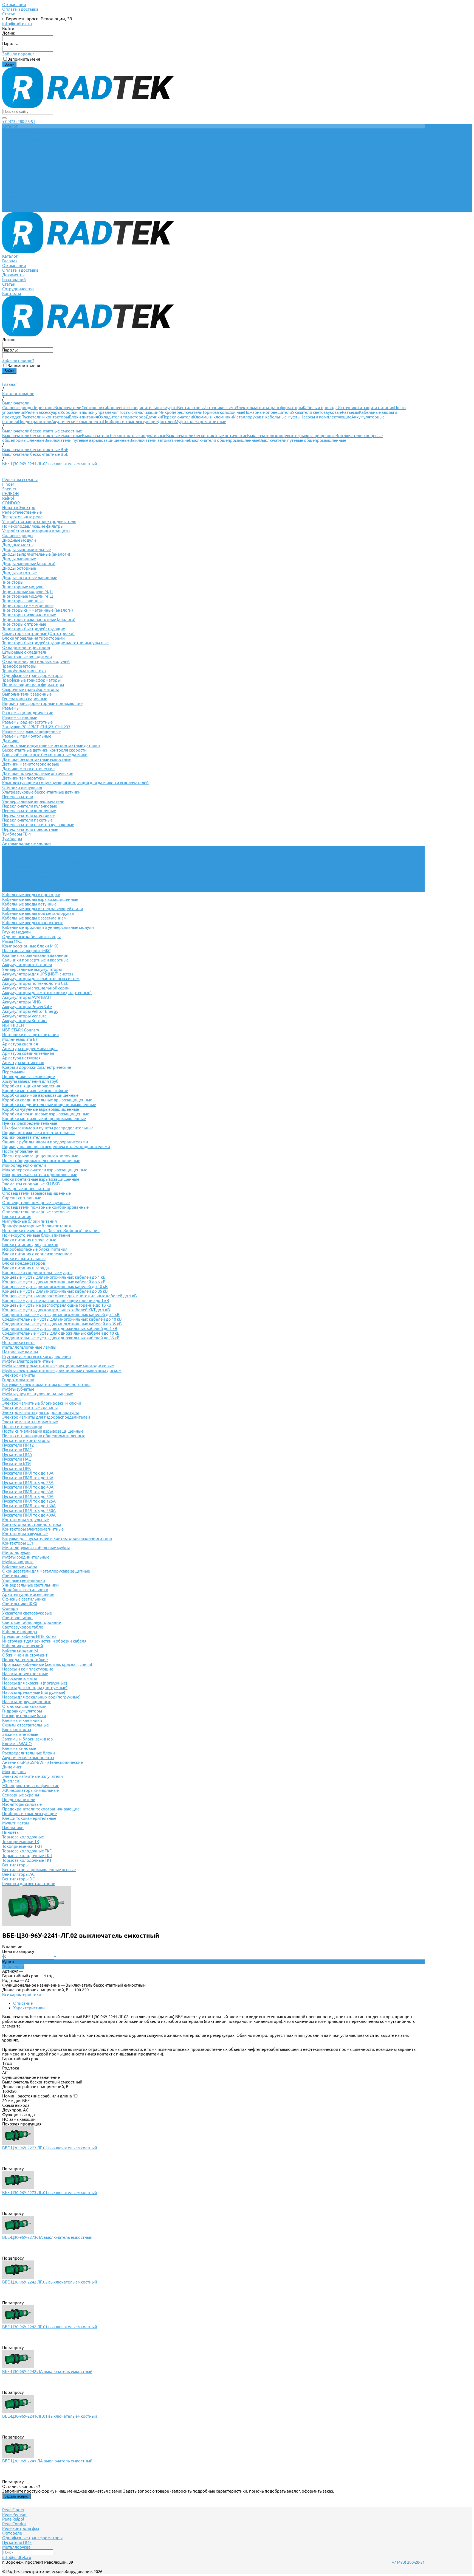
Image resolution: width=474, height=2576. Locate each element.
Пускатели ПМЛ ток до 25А (28, 1482)
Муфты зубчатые (18, 1389)
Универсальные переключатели (33, 801)
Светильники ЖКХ (20, 1604)
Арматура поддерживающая (30, 1049)
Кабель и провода (320, 408)
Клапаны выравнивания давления (35, 955)
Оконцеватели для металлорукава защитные (46, 1571)
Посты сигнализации (139, 412)
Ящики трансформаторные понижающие (42, 703)
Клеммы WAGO (17, 1744)
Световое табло (17, 1618)
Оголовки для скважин (24, 1706)
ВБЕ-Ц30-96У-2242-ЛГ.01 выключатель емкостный (50, 2327)
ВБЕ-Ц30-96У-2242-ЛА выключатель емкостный (47, 2371)
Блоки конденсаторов (24, 1263)
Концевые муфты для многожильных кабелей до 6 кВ (54, 1282)
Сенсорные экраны (21, 1795)
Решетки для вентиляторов (29, 1884)
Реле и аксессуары (43, 412)
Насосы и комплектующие (326, 417)
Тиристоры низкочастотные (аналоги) (39, 619)
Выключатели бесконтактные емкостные (42, 436)
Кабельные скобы (19, 1566)
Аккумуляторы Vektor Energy (30, 1011)
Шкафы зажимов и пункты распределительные (48, 1128)
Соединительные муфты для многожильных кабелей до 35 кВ (62, 1324)
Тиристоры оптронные (24, 624)
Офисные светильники (24, 1599)
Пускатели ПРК (16, 1468)
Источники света (220, 408)
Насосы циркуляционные (27, 1702)
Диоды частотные (19, 573)
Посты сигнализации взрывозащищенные (43, 1431)
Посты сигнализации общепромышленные (44, 1436)
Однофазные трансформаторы (32, 675)
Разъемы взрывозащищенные (31, 731)
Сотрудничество (18, 205)
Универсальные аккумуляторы (32, 969)
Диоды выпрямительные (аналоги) (36, 554)
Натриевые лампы (20, 1352)
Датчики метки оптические (28, 769)
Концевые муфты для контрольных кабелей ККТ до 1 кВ (56, 1310)
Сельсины (12, 1398)
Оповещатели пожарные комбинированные (45, 1207)
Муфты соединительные (26, 1557)
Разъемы (350, 412)
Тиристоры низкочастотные (29, 615)
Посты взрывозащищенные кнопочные (40, 1156)
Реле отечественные (22, 512)
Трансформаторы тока (24, 671)
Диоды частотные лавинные (30, 577)
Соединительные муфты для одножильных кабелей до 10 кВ (61, 1333)
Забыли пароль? (18, 54)
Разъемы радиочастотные (27, 722)
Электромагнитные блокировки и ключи (42, 1403)
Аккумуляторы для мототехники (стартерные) (47, 993)
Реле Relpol (13, 2519)
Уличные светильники (24, 1580)
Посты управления (20, 1151)
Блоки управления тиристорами (33, 638)
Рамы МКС (12, 941)
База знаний (14, 196)
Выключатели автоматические (159, 440)
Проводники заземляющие (29, 1077)
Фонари (10, 1608)
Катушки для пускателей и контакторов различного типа (57, 1538)
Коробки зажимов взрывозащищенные (40, 1095)
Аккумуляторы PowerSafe (27, 1007)
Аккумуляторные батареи (27, 965)
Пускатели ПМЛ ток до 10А (28, 1473)
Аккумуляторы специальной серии (36, 988)
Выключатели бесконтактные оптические (207, 436)
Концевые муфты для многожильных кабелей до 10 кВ (55, 1286)
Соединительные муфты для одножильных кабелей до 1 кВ (60, 1328)
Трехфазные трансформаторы (31, 680)
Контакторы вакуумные (25, 1534)
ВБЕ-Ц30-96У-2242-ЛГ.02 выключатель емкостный (50, 2282)
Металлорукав (16, 1552)
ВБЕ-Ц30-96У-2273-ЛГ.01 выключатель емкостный (50, 2193)
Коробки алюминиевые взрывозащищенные (46, 1114)
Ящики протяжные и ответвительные (38, 1133)
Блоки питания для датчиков (30, 1245)
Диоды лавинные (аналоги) (29, 563)
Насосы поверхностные (25, 1674)
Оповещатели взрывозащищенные (36, 1193)
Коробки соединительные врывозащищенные (47, 1100)
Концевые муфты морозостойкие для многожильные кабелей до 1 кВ (70, 1296)
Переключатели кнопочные (29, 811)
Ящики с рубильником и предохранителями (45, 1142)
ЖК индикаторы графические (31, 1786)
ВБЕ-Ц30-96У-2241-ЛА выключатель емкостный (47, 2461)
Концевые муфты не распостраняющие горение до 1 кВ (56, 1300)
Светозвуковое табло (23, 1627)
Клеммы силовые (19, 1748)
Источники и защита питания (366, 408)
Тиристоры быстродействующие (34, 629)
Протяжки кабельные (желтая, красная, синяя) (47, 1664)
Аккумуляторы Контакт (25, 1021)
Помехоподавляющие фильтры (33, 526)
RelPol (8, 498)
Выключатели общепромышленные (224, 440)
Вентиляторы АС (18, 1874)
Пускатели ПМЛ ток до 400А (29, 1515)
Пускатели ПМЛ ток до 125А (29, 1501)
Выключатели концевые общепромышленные (47, 871)
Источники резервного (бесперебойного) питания (51, 1231)
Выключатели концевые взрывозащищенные (291, 436)
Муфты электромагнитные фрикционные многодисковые (58, 1366)
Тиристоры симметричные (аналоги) (38, 610)
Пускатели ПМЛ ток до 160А (29, 1506)
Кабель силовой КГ (21, 1650)
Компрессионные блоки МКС (30, 946)
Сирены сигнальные (22, 1198)
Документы (13, 191)
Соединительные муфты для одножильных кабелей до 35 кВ (61, 1338)
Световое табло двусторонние (32, 1622)
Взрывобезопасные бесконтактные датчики (45, 755)
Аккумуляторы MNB (22, 1002)
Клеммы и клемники (213, 417)
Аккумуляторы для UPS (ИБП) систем (38, 974)
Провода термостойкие (25, 1660)
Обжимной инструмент (25, 1655)
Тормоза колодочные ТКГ (27, 1851)
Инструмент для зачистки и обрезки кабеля (44, 1641)
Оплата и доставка (20, 9)
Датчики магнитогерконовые (31, 764)
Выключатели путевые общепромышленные (303, 440)
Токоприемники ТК (21, 1842)
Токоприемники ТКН (22, 1846)
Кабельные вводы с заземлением (34, 918)
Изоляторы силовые (22, 1804)
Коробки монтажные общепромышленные (44, 1119)
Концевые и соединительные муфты (142, 408)
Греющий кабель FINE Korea (29, 1636)
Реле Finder (13, 2510)
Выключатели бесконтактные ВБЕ (35, 454)
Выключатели (68, 408)
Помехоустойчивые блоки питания (36, 1235)
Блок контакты (17, 1730)
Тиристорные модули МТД (28, 596)
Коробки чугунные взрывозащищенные (41, 1109)
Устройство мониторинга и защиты (36, 531)
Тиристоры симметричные (28, 605)
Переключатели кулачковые (30, 806)
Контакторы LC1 (18, 1543)
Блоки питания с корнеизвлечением (37, 1254)
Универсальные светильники (30, 1585)
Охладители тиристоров (122, 417)
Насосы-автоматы (19, 1678)
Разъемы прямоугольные (27, 736)
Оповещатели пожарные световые (36, 1212)
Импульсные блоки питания (29, 1221)
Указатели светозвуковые (317, 412)
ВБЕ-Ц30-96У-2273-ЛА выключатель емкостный (47, 2237)
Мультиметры (16, 1823)
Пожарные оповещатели (268, 412)
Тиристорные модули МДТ (28, 591)
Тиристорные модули (23, 587)
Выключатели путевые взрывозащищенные (87, 440)
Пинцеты (11, 1832)
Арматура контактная (23, 1063)
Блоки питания (83, 417)
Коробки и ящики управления (90, 412)
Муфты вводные (18, 1562)
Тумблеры (12, 839)
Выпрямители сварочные (27, 694)
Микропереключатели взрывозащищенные (45, 1170)
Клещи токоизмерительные (29, 1818)
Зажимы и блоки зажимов (27, 1739)
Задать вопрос (17, 2496)
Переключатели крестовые (28, 815)
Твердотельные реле (22, 517)
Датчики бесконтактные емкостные (37, 759)
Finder (8, 484)
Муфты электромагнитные (200, 422)
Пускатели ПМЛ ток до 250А (29, 1510)
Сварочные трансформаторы (30, 689)
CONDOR (11, 503)
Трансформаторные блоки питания (36, 1226)
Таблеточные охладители (27, 657)
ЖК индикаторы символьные (30, 1790)
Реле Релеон (14, 2514)
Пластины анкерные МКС (26, 951)
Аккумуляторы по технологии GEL (35, 983)
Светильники (94, 408)
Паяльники (13, 1828)
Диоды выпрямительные (26, 549)
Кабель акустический (23, 1646)
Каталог (10, 173)
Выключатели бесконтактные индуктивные (124, 436)
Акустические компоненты (77, 422)
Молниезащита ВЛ (20, 1039)
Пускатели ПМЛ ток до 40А (28, 1487)
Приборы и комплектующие (130, 422)
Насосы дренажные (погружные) (34, 1692)
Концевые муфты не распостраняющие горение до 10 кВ (57, 1305)
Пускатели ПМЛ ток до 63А (28, 1492)
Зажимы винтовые (20, 1734)
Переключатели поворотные (30, 829)
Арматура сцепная (20, 1044)
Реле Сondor (14, 2524)
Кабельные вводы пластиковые (33, 923)
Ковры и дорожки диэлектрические (37, 1067)
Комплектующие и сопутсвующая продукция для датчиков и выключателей (75, 783)
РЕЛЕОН (11, 493)
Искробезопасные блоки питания (35, 1249)
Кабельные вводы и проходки (31, 895)
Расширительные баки (24, 1716)
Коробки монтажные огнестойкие (35, 1091)
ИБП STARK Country (21, 1030)
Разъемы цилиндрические (28, 713)
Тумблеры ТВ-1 (17, 834)
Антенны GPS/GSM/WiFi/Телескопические (43, 1762)
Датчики (154, 417)
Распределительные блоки (29, 1753)
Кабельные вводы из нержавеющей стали (43, 909)
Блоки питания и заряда (26, 1268)
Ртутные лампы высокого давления (36, 1356)
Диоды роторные (19, 568)
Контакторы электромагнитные (33, 1529)
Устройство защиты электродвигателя (39, 521)
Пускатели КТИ (16, 1464)
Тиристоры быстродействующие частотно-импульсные (55, 643)
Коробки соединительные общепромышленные (49, 1105)
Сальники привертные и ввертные (35, 960)
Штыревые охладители (25, 652)
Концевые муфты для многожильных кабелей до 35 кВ (55, 1291)
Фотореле (12, 2533)
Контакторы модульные (26, 1520)
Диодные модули (19, 540)
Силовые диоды (18, 408)
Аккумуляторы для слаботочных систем (41, 979)
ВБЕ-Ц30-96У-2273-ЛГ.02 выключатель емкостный (50, 2148)
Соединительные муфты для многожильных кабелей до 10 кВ (62, 1319)
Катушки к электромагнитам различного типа (46, 1384)
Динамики (12, 1767)
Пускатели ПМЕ (17, 1450)
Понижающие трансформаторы (33, 685)
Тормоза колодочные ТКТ (27, 1860)
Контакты (12, 210)
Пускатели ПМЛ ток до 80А (28, 1496)
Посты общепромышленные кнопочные (41, 1161)
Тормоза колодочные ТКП (27, 1856)
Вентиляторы (190, 408)
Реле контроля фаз (21, 2528)
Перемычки (13, 1072)
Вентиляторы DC (19, 1879)
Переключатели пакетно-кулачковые (38, 825)
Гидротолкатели (18, 1380)
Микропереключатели (180, 412)
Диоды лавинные (19, 559)
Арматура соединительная (28, 1053)
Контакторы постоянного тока (32, 1524)
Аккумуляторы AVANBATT (27, 997)
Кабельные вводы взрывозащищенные (40, 899)
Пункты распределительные (30, 1123)
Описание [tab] (23, 2003)
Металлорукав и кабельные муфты (267, 417)
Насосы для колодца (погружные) (35, 1688)
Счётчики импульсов (22, 787)
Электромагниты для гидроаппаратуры (40, 1412)
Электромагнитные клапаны (30, 1408)
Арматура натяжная (21, 1058)
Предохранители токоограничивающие (41, 1809)
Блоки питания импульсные (29, 1240)
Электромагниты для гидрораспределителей (46, 1417)
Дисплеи (166, 422)
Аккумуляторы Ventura (24, 1016)
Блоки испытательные (24, 1259)
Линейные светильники (25, 1590)
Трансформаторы (286, 408)
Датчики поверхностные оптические (38, 773)
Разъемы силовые (20, 717)
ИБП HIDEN (13, 1025)
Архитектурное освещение (28, 1594)
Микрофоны (14, 1772)
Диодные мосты (18, 545)
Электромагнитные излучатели (33, 1776)
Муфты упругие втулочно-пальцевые (38, 1394)
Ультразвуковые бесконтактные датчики (41, 792)
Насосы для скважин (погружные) (35, 1683)
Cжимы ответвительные (26, 1725)
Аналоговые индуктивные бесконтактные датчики (51, 745)
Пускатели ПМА (17, 1454)
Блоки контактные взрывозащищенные (41, 1179)
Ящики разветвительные (26, 1137)
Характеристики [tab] (29, 2008)
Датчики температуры (24, 778)
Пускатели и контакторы (45, 417)
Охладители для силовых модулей (36, 661)
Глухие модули (16, 932)
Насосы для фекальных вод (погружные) (41, 1697)
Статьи (9, 14)
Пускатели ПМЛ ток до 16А (28, 1478)
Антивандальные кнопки (26, 843)
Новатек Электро (19, 507)
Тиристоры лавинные (23, 601)
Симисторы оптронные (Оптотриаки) (38, 633)
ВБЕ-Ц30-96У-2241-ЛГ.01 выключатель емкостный (50, 2416)
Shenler (9, 489)
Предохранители (35, 422)
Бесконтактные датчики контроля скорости (44, 750)
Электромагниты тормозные (30, 1422)
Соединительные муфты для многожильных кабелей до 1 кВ (61, 1314)
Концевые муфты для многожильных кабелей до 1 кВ (54, 1277)
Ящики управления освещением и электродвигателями (56, 1147)
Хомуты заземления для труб (30, 1081)
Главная (10, 177)
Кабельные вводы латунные (29, 904)
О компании (14, 5)
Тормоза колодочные (223, 412)
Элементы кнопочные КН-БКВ (31, 1184)
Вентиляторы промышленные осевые (39, 1870)
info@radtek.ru (17, 24)
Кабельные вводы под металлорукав (38, 913)
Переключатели (178, 417)
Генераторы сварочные (25, 699)
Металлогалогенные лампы (29, 1347)
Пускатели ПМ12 (18, 1445)
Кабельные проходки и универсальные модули (48, 927)
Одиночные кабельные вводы (31, 937)
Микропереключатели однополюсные (40, 1175)
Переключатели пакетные (27, 820)
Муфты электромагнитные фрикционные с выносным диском (62, 1370)
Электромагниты (252, 408)
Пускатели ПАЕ (17, 1459)
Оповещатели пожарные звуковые (36, 1203)
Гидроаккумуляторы (22, 1711)
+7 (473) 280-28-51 (19, 121)
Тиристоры (44, 408)
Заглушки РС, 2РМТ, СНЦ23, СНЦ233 (36, 727)
